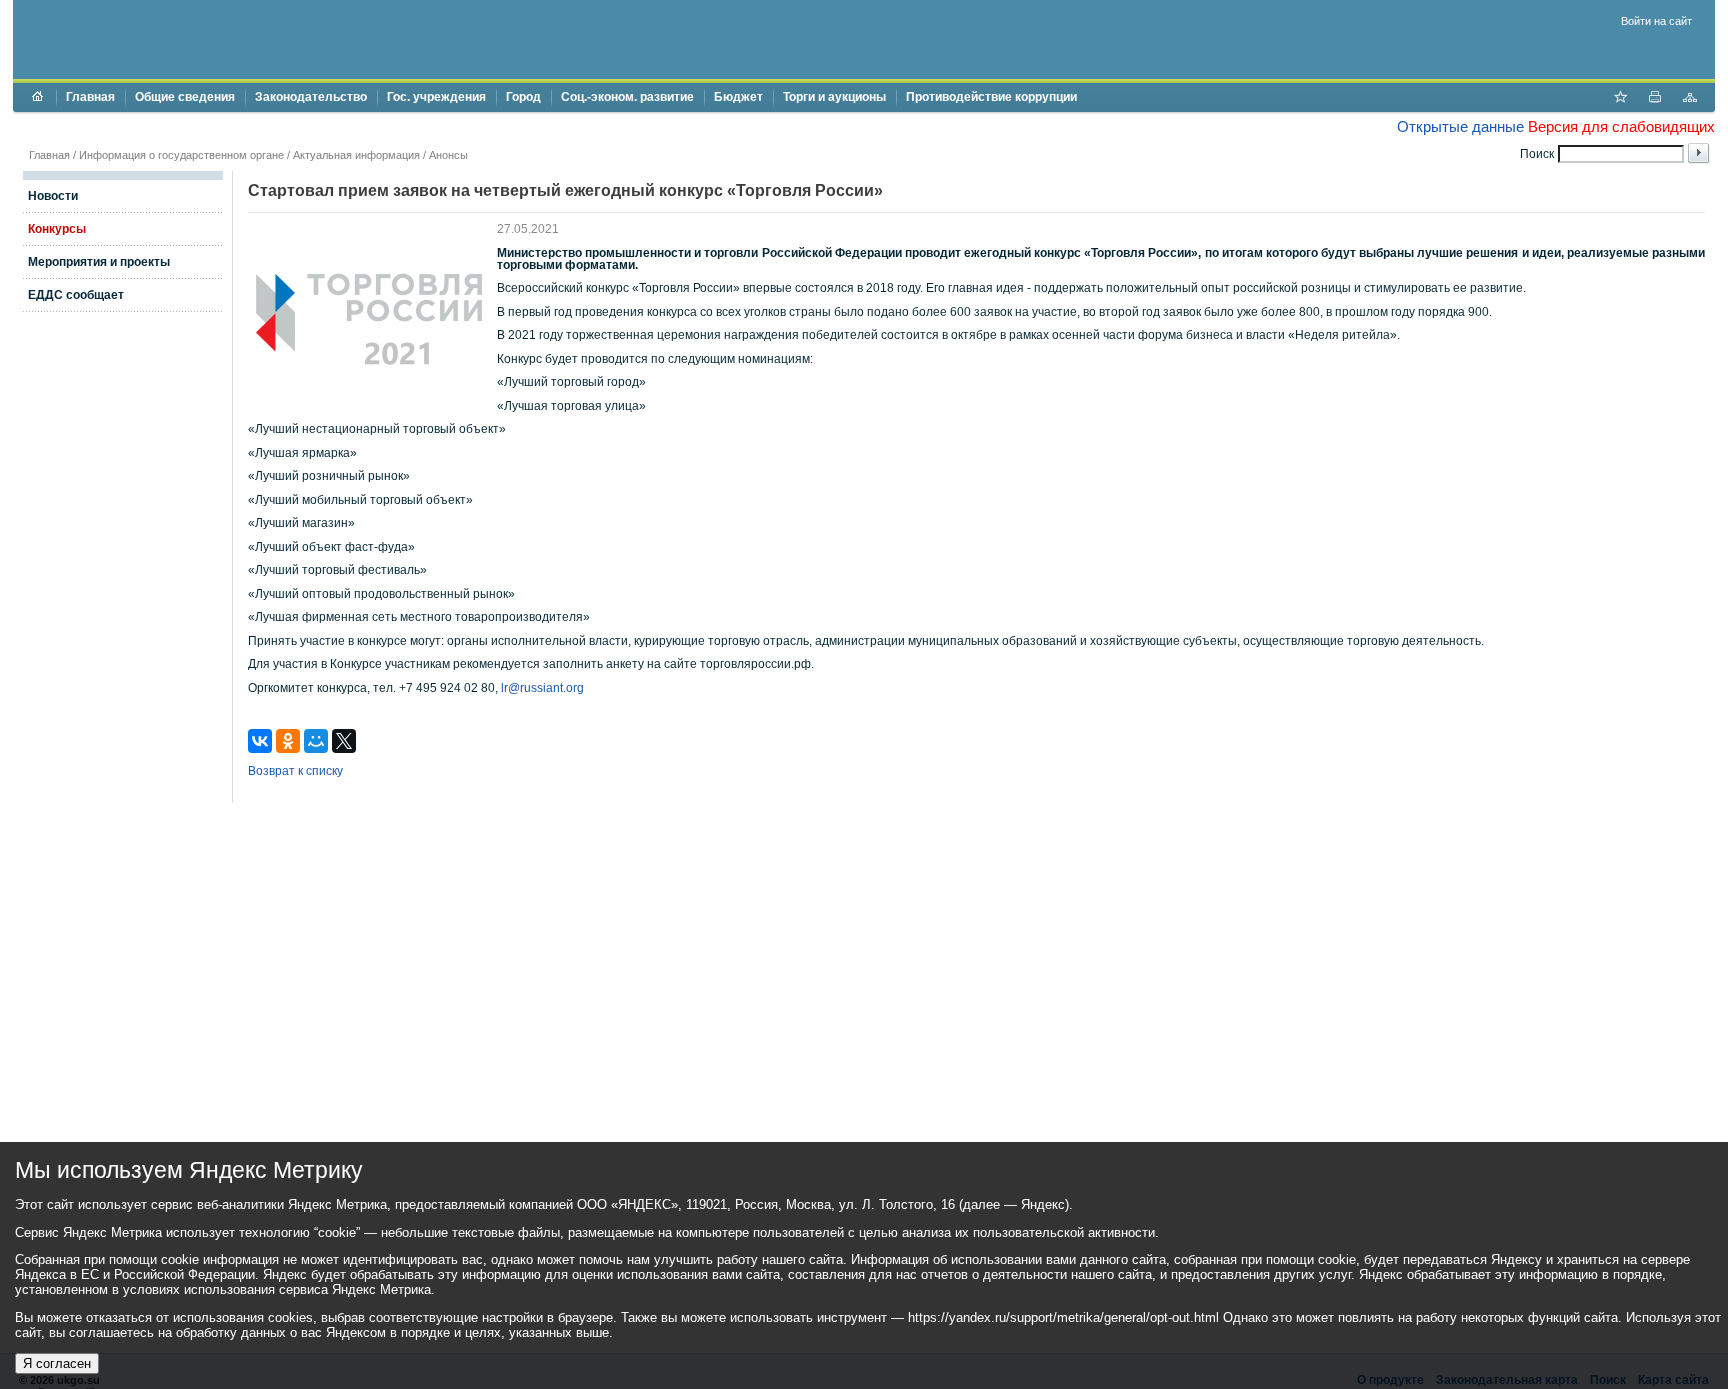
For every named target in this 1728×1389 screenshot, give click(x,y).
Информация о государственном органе (181, 155)
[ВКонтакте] (260, 741)
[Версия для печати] (1655, 99)
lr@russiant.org (542, 688)
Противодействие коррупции (991, 97)
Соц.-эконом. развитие (627, 97)
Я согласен (57, 1363)
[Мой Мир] (316, 741)
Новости (53, 196)
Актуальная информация (356, 155)
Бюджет (738, 97)
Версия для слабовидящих (1621, 126)
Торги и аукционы (834, 97)
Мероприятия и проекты (99, 262)
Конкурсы (57, 229)
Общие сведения (185, 97)
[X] (344, 741)
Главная (90, 97)
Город (523, 97)
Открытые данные (1460, 126)
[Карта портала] (1690, 99)
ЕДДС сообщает (76, 295)
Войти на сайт (1656, 21)
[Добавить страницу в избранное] (1620, 99)
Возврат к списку (295, 771)
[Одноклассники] (288, 741)
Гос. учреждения (436, 97)
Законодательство (311, 97)
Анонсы (448, 155)
